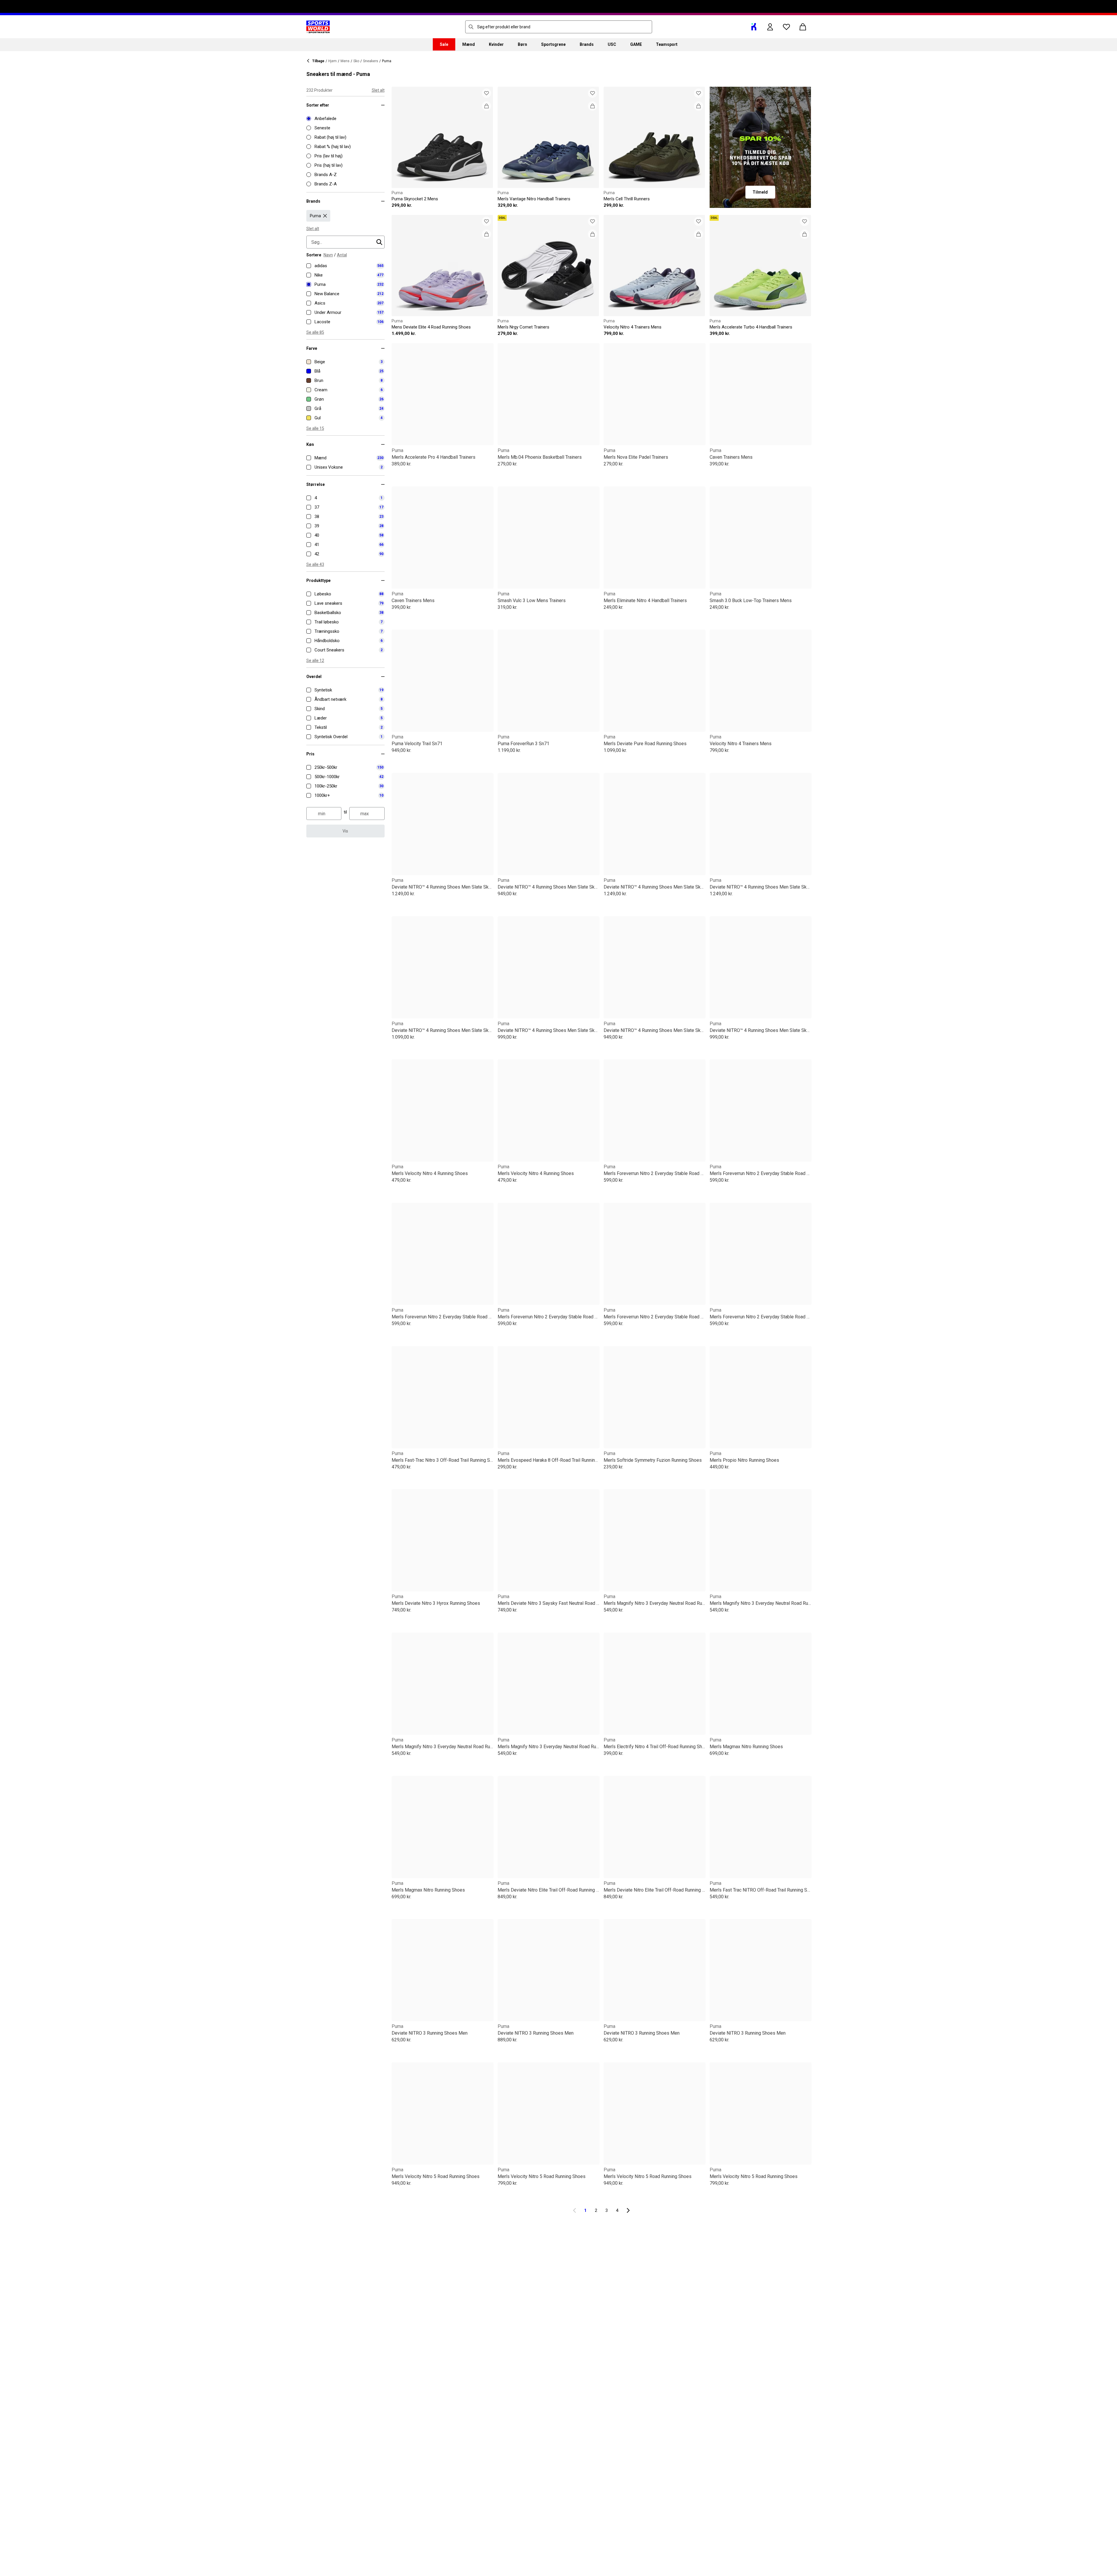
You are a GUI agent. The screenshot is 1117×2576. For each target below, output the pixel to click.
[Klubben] (754, 27)
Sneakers (371, 61)
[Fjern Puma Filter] (325, 216)
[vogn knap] (803, 27)
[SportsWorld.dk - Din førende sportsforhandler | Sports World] (318, 27)
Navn (328, 255)
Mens (345, 61)
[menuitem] (444, 44)
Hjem (332, 61)
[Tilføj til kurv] (487, 106)
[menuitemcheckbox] (345, 266)
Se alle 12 (315, 660)
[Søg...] (471, 27)
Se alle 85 (315, 332)
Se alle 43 (315, 564)
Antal (342, 255)
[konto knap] (770, 27)
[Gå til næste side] (628, 2210)
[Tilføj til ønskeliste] (487, 93)
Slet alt (378, 90)
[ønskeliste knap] (786, 27)
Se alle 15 (315, 428)
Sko (356, 61)
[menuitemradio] (345, 119)
